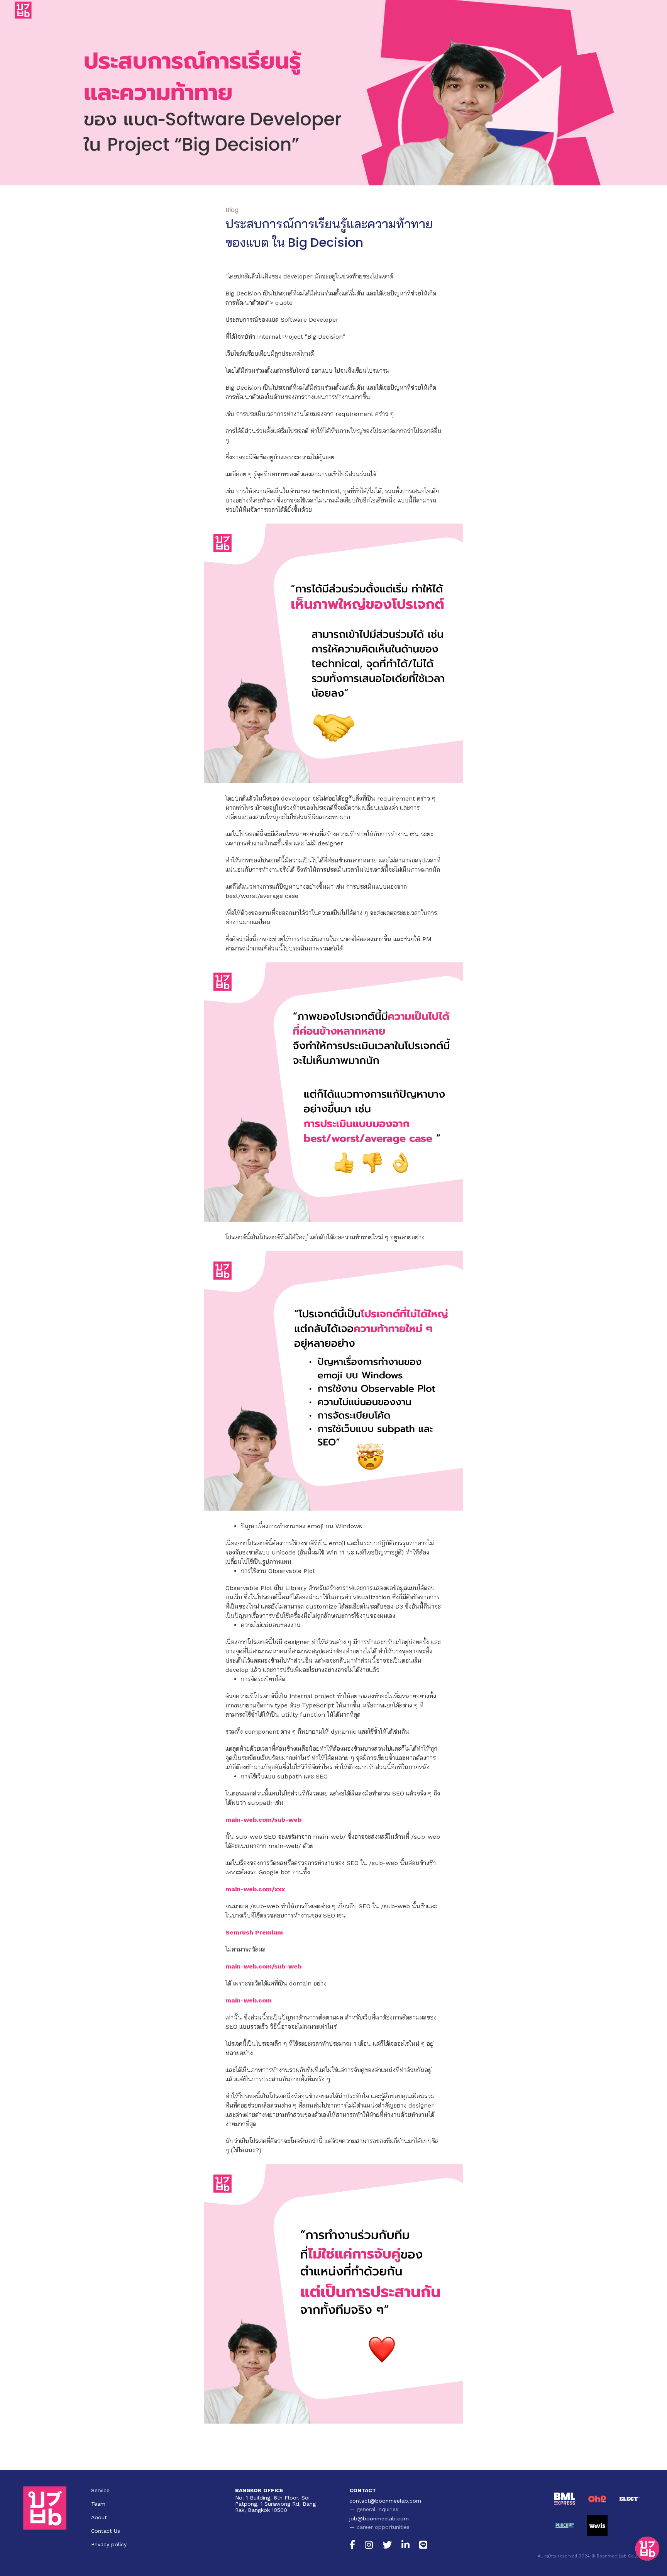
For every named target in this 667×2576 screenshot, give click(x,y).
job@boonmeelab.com (379, 2518)
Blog (232, 210)
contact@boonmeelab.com (385, 2501)
